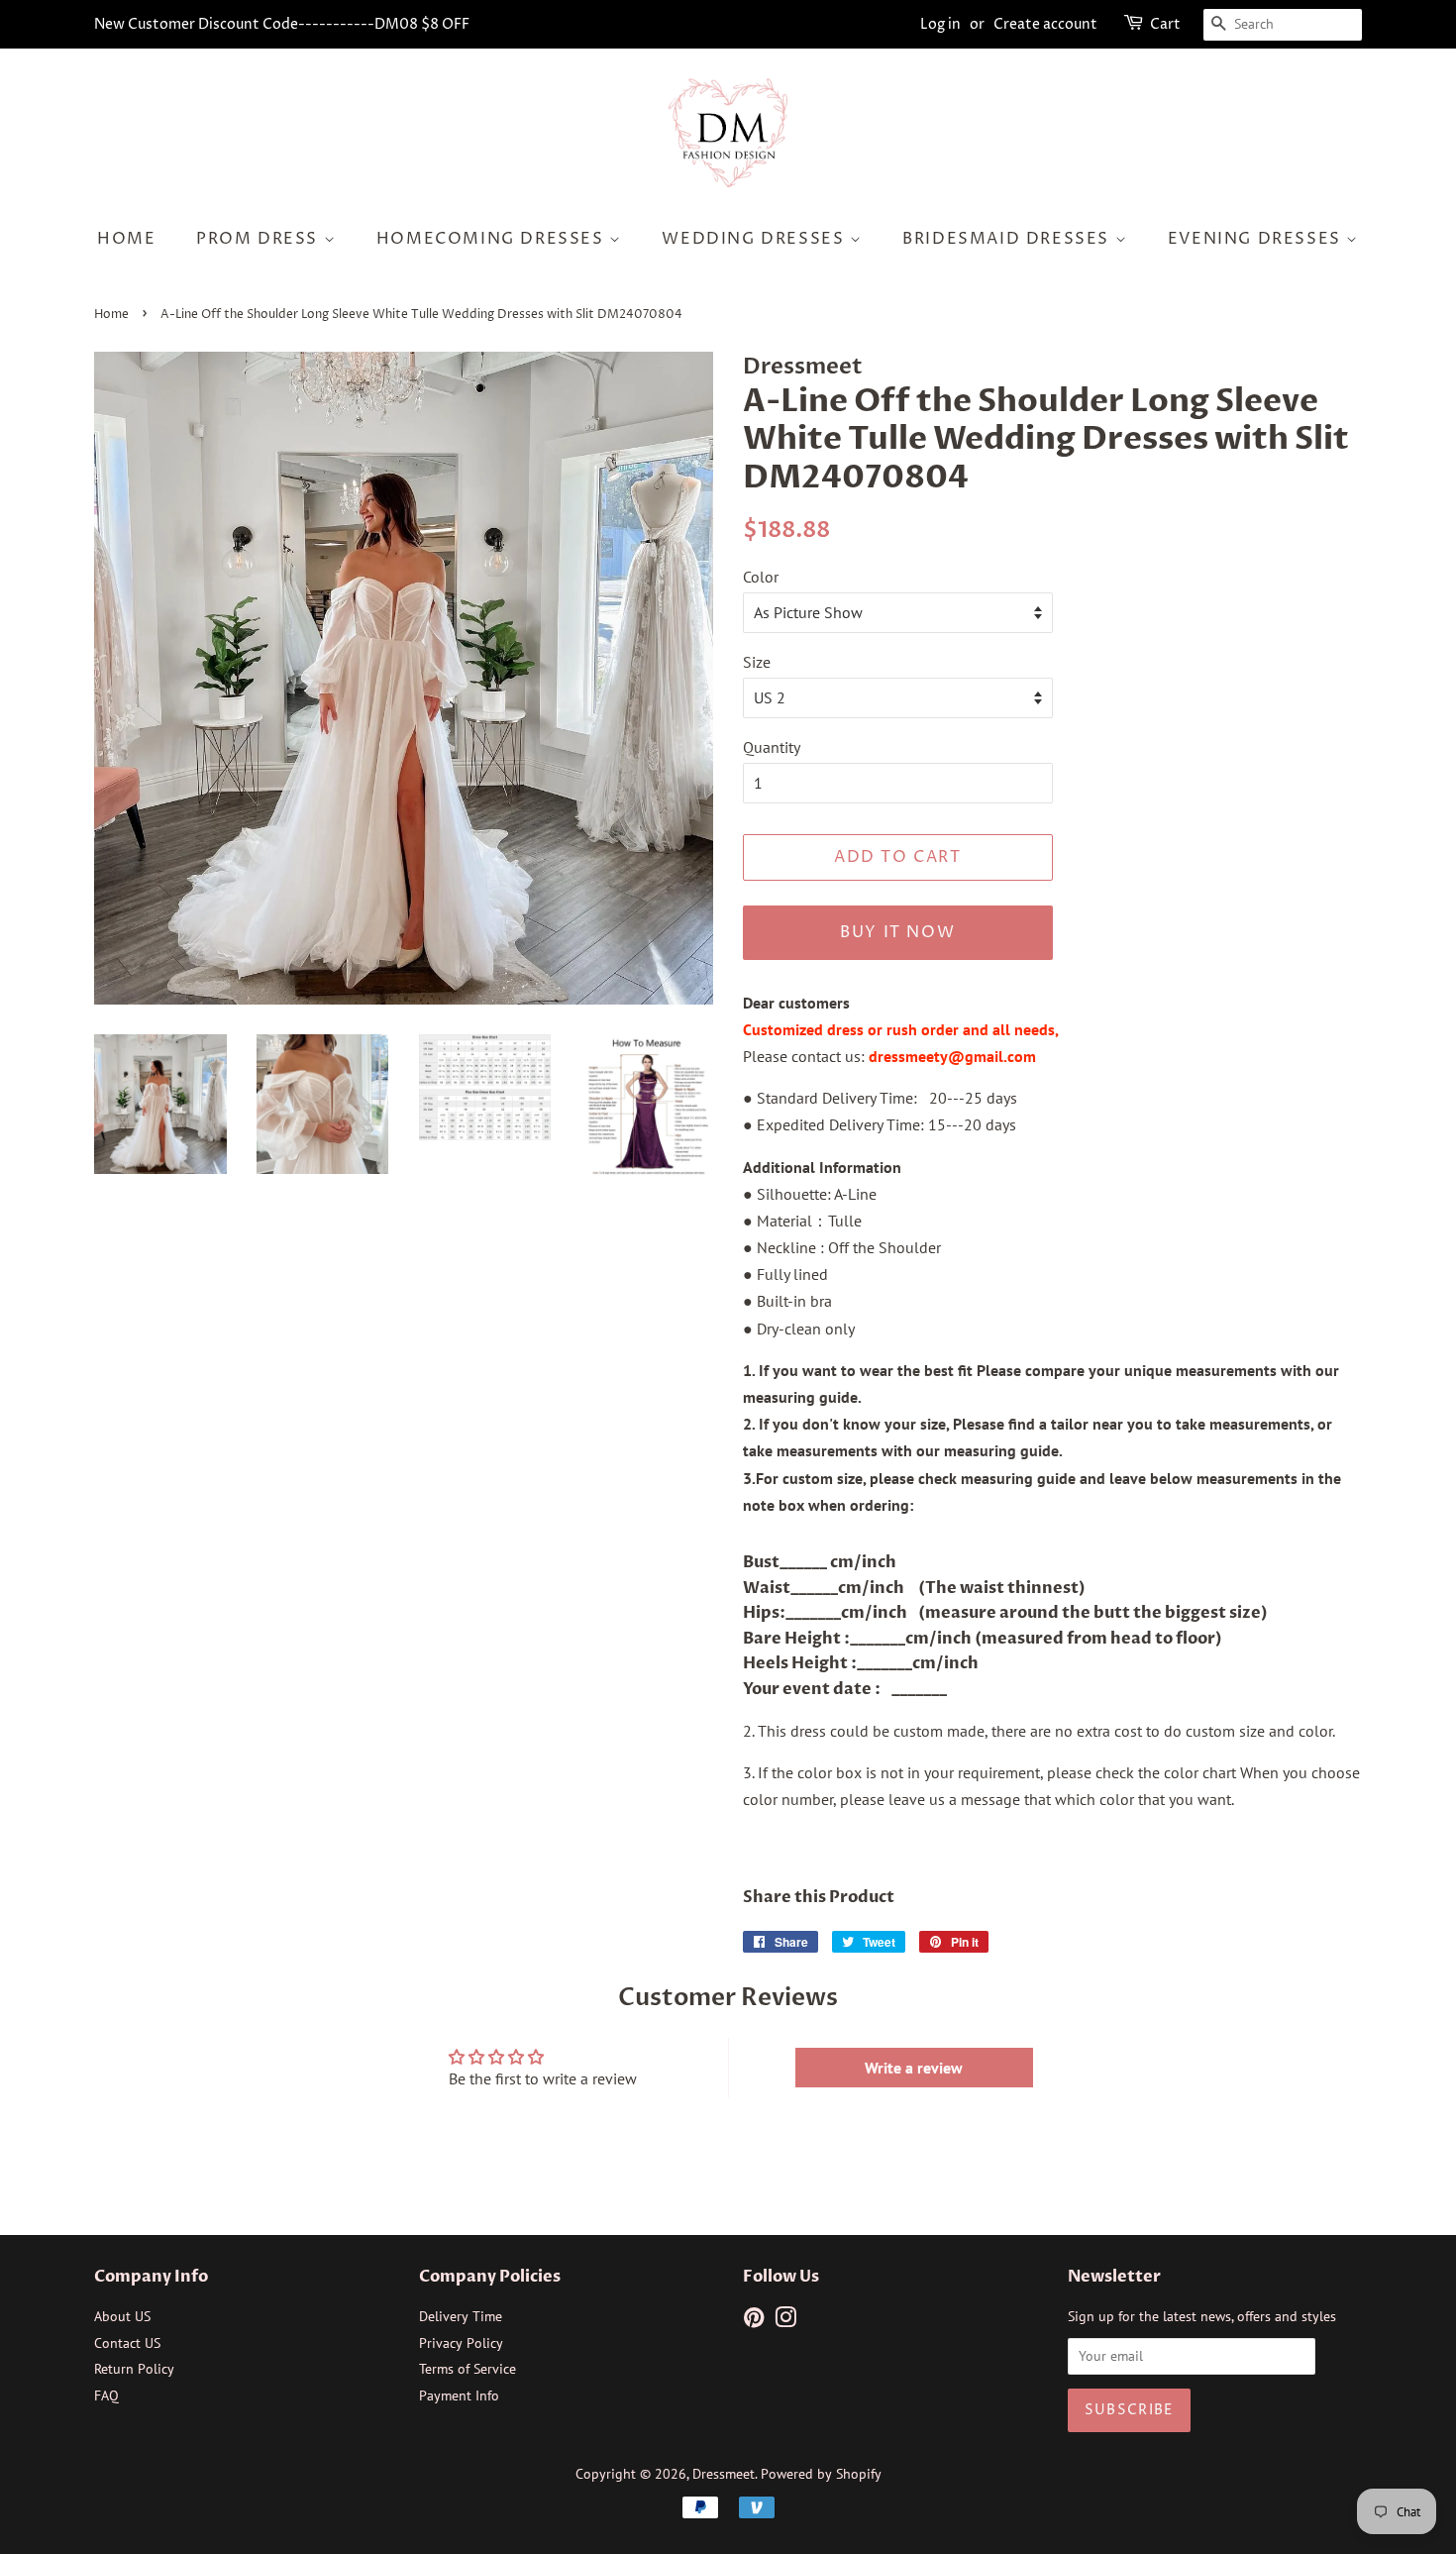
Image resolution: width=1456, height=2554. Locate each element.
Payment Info (459, 2395)
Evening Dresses (1257, 239)
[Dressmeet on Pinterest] (754, 2321)
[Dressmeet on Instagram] (785, 2321)
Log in (940, 24)
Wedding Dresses (756, 239)
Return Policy (134, 2369)
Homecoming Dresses (493, 239)
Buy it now (897, 932)
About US (122, 2316)
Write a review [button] (914, 2068)
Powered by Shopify (821, 2474)
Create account (1045, 24)
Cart (1165, 24)
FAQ (106, 2395)
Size (757, 662)
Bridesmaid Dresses (1008, 239)
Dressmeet (724, 2474)
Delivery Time (461, 2316)
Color (761, 577)
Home (126, 239)
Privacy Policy (461, 2343)
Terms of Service (468, 2369)
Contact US (127, 2343)
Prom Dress (260, 239)
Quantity (772, 747)
